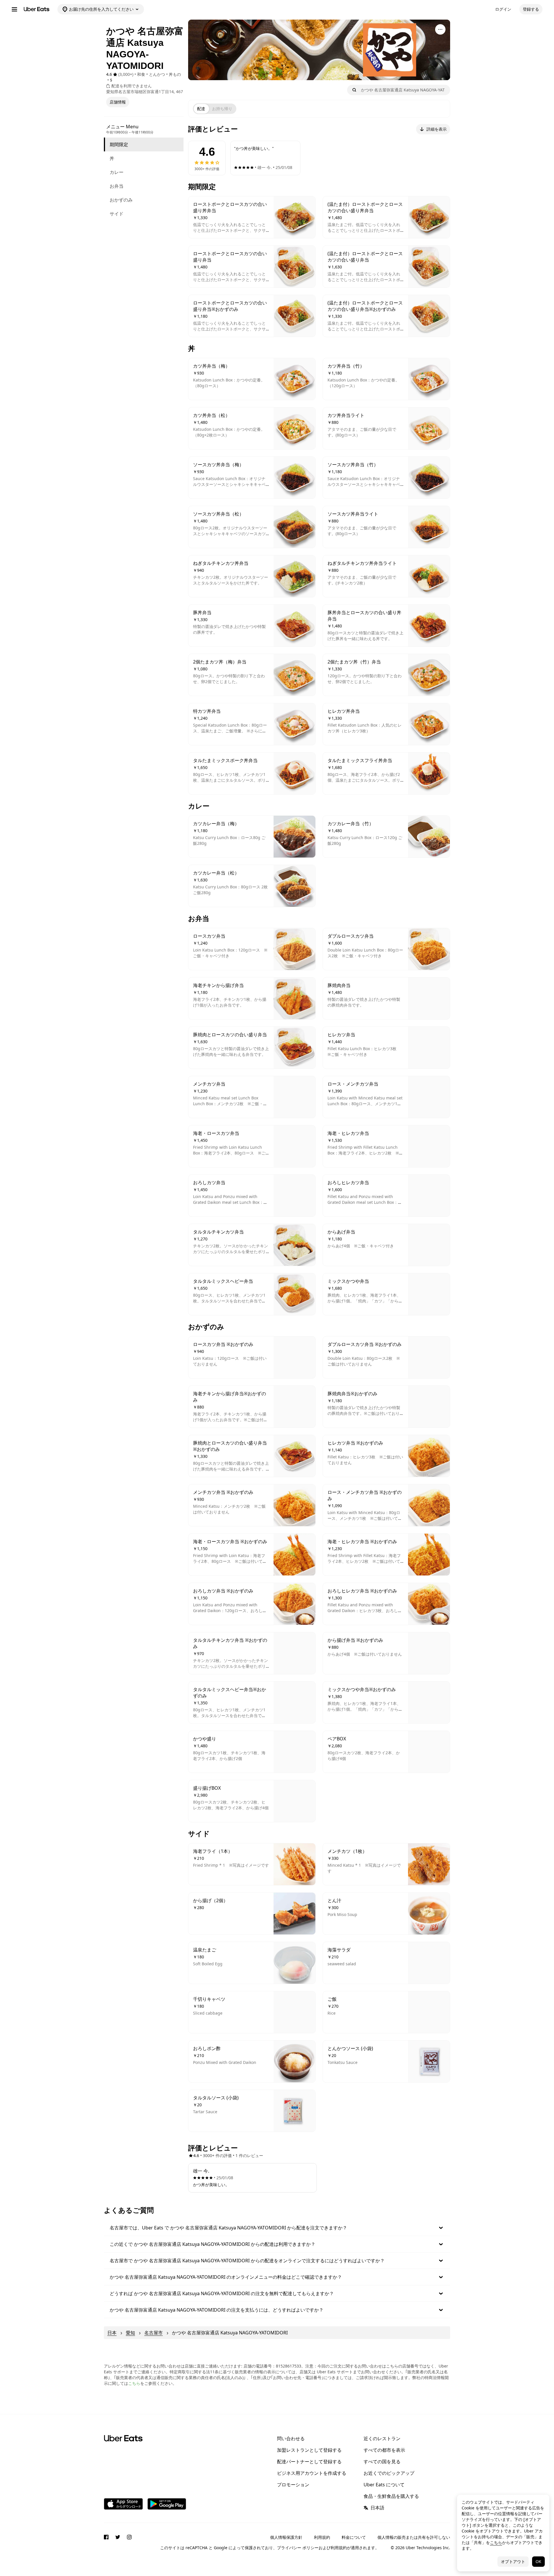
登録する (531, 9)
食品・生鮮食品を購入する (391, 2496)
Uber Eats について (384, 2485)
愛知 (130, 2333)
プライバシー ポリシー (298, 2548)
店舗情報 (118, 102)
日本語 (377, 2508)
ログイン (503, 9)
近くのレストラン (382, 2438)
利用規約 (322, 2537)
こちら (134, 2383)
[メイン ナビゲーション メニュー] (14, 9)
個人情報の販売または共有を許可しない (414, 2537)
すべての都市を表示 (384, 2450)
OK (538, 2561)
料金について (354, 2537)
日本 (112, 2333)
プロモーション (293, 2485)
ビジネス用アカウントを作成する (312, 2473)
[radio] (201, 109)
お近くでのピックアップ (389, 2473)
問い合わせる (291, 2438)
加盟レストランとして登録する (309, 2450)
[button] (277, 2228)
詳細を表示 (437, 129)
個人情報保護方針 (286, 2537)
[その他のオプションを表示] (440, 29)
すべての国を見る (382, 2462)
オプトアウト (513, 2561)
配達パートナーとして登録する (309, 2462)
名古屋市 (154, 2333)
